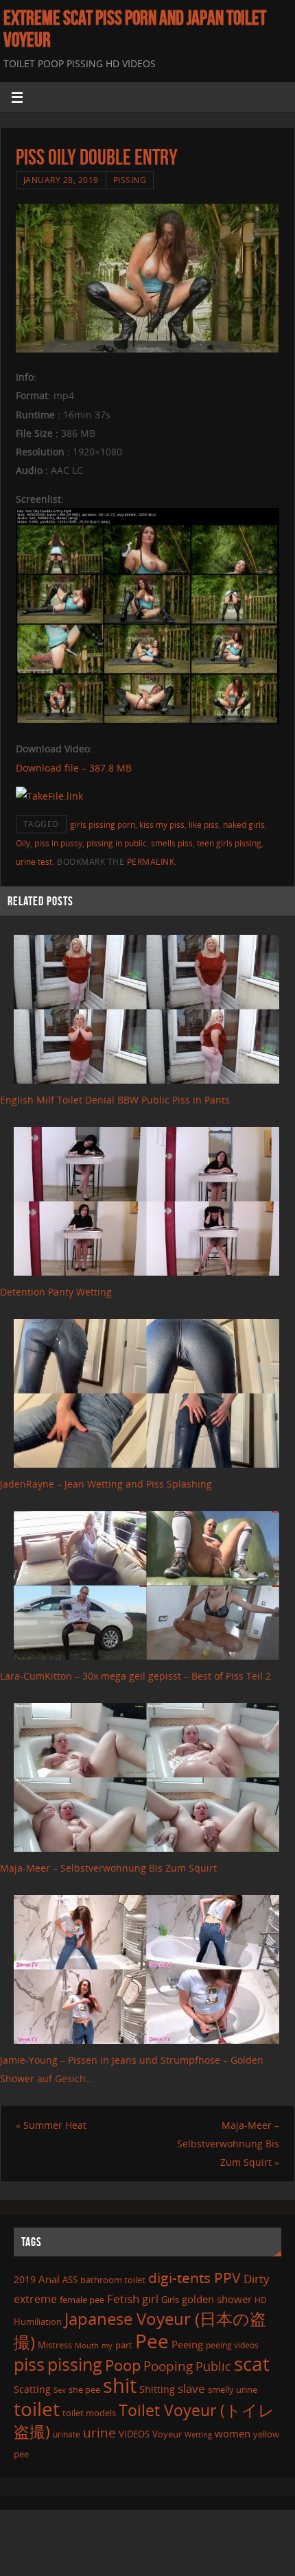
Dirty (257, 2278)
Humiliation (38, 2322)
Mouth (87, 2345)
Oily (23, 843)
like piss (204, 825)
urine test (34, 862)
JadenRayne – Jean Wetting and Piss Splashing (106, 1484)
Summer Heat (51, 2125)
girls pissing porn (103, 825)
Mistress (55, 2345)
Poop (123, 2365)
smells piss (172, 843)
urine (99, 2432)
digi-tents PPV (194, 2278)
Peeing (187, 2344)
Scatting (32, 2389)
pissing (75, 2364)
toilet (37, 2409)
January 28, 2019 (61, 180)
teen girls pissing (229, 843)
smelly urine (233, 2389)
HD (261, 2300)
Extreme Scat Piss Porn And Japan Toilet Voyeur (135, 29)
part (124, 2345)
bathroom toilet (113, 2280)
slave (191, 2388)
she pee (84, 2389)
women (233, 2433)
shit (120, 2385)
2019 (25, 2279)
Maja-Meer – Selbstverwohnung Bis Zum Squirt (108, 1868)
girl (150, 2299)
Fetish (123, 2299)
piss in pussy (58, 843)
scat (252, 2363)
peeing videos (232, 2345)
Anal (49, 2279)
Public (213, 2366)
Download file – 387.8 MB (74, 768)
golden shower (217, 2299)
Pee (152, 2341)
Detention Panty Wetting (56, 1292)
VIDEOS (134, 2434)
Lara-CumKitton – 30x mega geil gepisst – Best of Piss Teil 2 (135, 1676)
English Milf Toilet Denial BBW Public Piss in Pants (115, 1100)
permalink (151, 862)
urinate (67, 2434)
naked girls (244, 825)
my (107, 2345)
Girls (170, 2300)
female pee (82, 2300)
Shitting (157, 2389)
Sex (60, 2390)
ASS (70, 2280)
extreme (35, 2299)
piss (29, 2364)
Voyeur (167, 2434)
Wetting (198, 2434)
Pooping (168, 2366)
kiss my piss (162, 825)
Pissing (130, 180)
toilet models (89, 2413)
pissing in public (117, 843)
